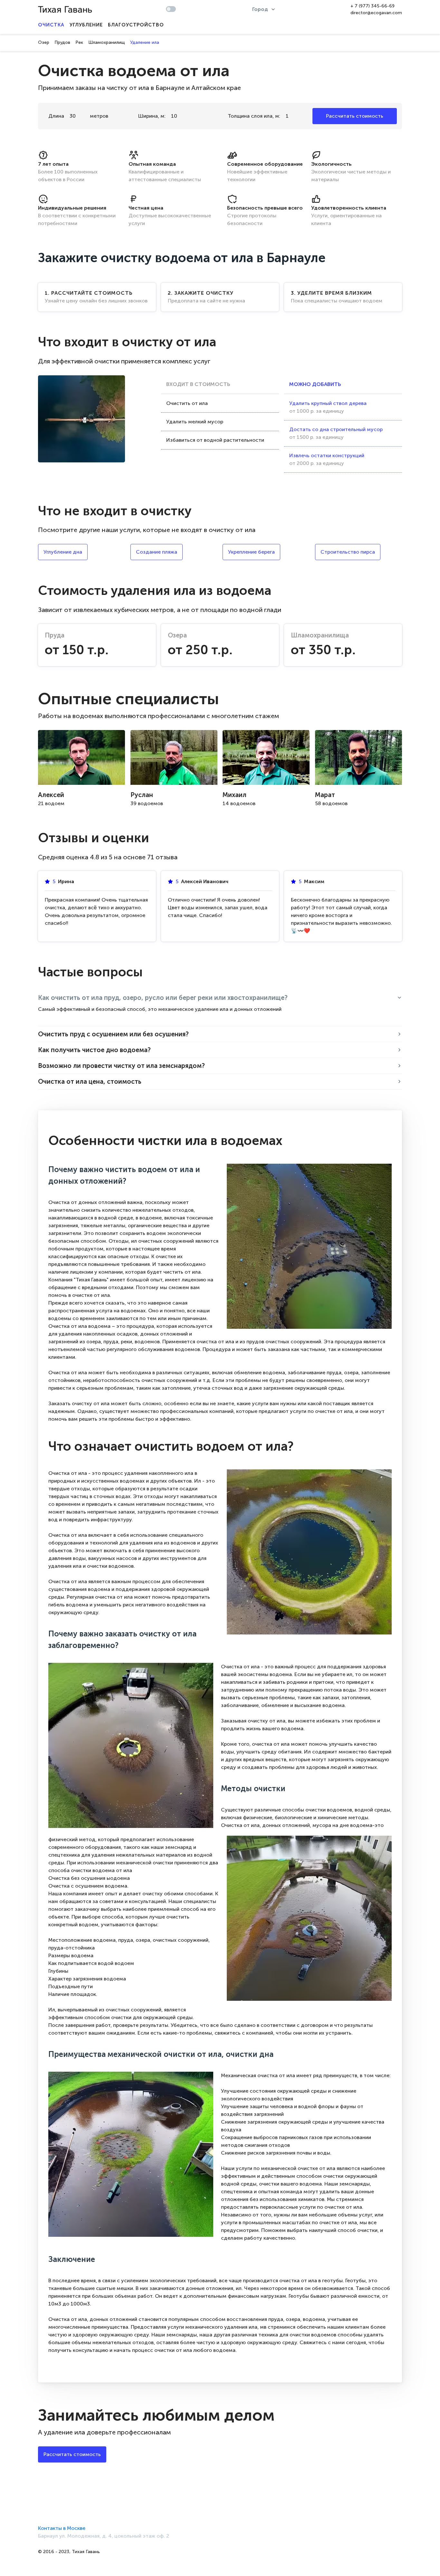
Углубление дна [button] (63, 552)
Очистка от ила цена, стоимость (90, 1081)
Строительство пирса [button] (348, 552)
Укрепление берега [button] (251, 552)
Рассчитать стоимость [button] (72, 2454)
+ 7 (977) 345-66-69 (373, 6)
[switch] (171, 9)
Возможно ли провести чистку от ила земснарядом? (121, 1066)
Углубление (86, 25)
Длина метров (78, 116)
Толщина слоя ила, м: (254, 116)
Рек (79, 42)
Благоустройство (136, 25)
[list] (264, 9)
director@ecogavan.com (376, 13)
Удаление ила (145, 42)
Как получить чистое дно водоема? (94, 1050)
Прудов (62, 42)
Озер (44, 42)
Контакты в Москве (62, 2528)
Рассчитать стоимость (355, 116)
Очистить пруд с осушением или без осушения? (113, 1034)
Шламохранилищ (107, 42)
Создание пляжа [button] (157, 552)
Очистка (51, 25)
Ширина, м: (152, 116)
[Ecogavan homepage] (65, 10)
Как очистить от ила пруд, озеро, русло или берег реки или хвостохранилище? (163, 998)
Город (260, 9)
